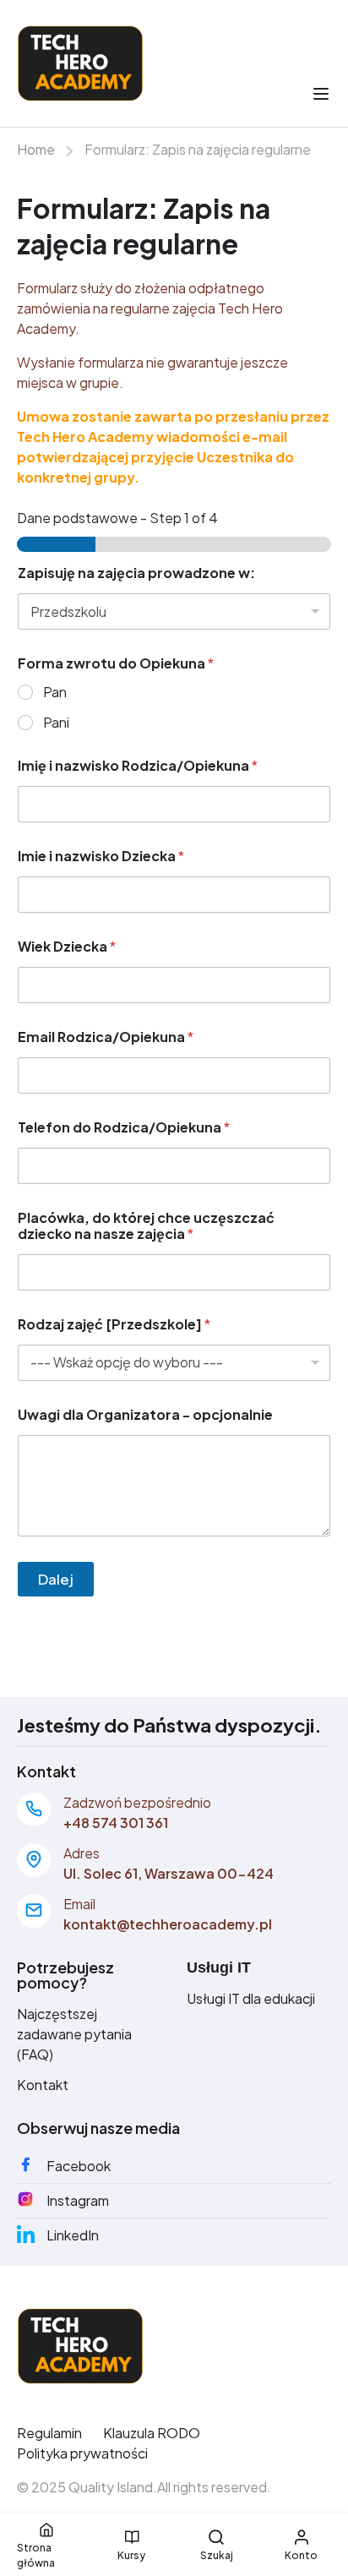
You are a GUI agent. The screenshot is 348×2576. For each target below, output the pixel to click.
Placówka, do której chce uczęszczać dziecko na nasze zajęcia (146, 1225)
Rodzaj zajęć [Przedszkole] (114, 1324)
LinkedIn (73, 2235)
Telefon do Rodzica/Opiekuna (124, 1127)
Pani (56, 723)
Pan (55, 692)
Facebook (79, 2166)
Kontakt (43, 2085)
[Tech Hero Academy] (80, 2344)
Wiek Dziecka (67, 946)
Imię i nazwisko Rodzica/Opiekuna (138, 765)
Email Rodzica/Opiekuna (106, 1037)
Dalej (56, 1579)
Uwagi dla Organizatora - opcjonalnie (145, 1414)
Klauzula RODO (152, 2433)
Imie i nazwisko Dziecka (101, 856)
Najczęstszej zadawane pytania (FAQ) (74, 2034)
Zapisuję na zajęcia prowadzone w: (136, 573)
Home (36, 149)
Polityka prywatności (82, 2453)
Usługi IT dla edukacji (251, 1998)
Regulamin (49, 2433)
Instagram (78, 2200)
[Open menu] (323, 94)
